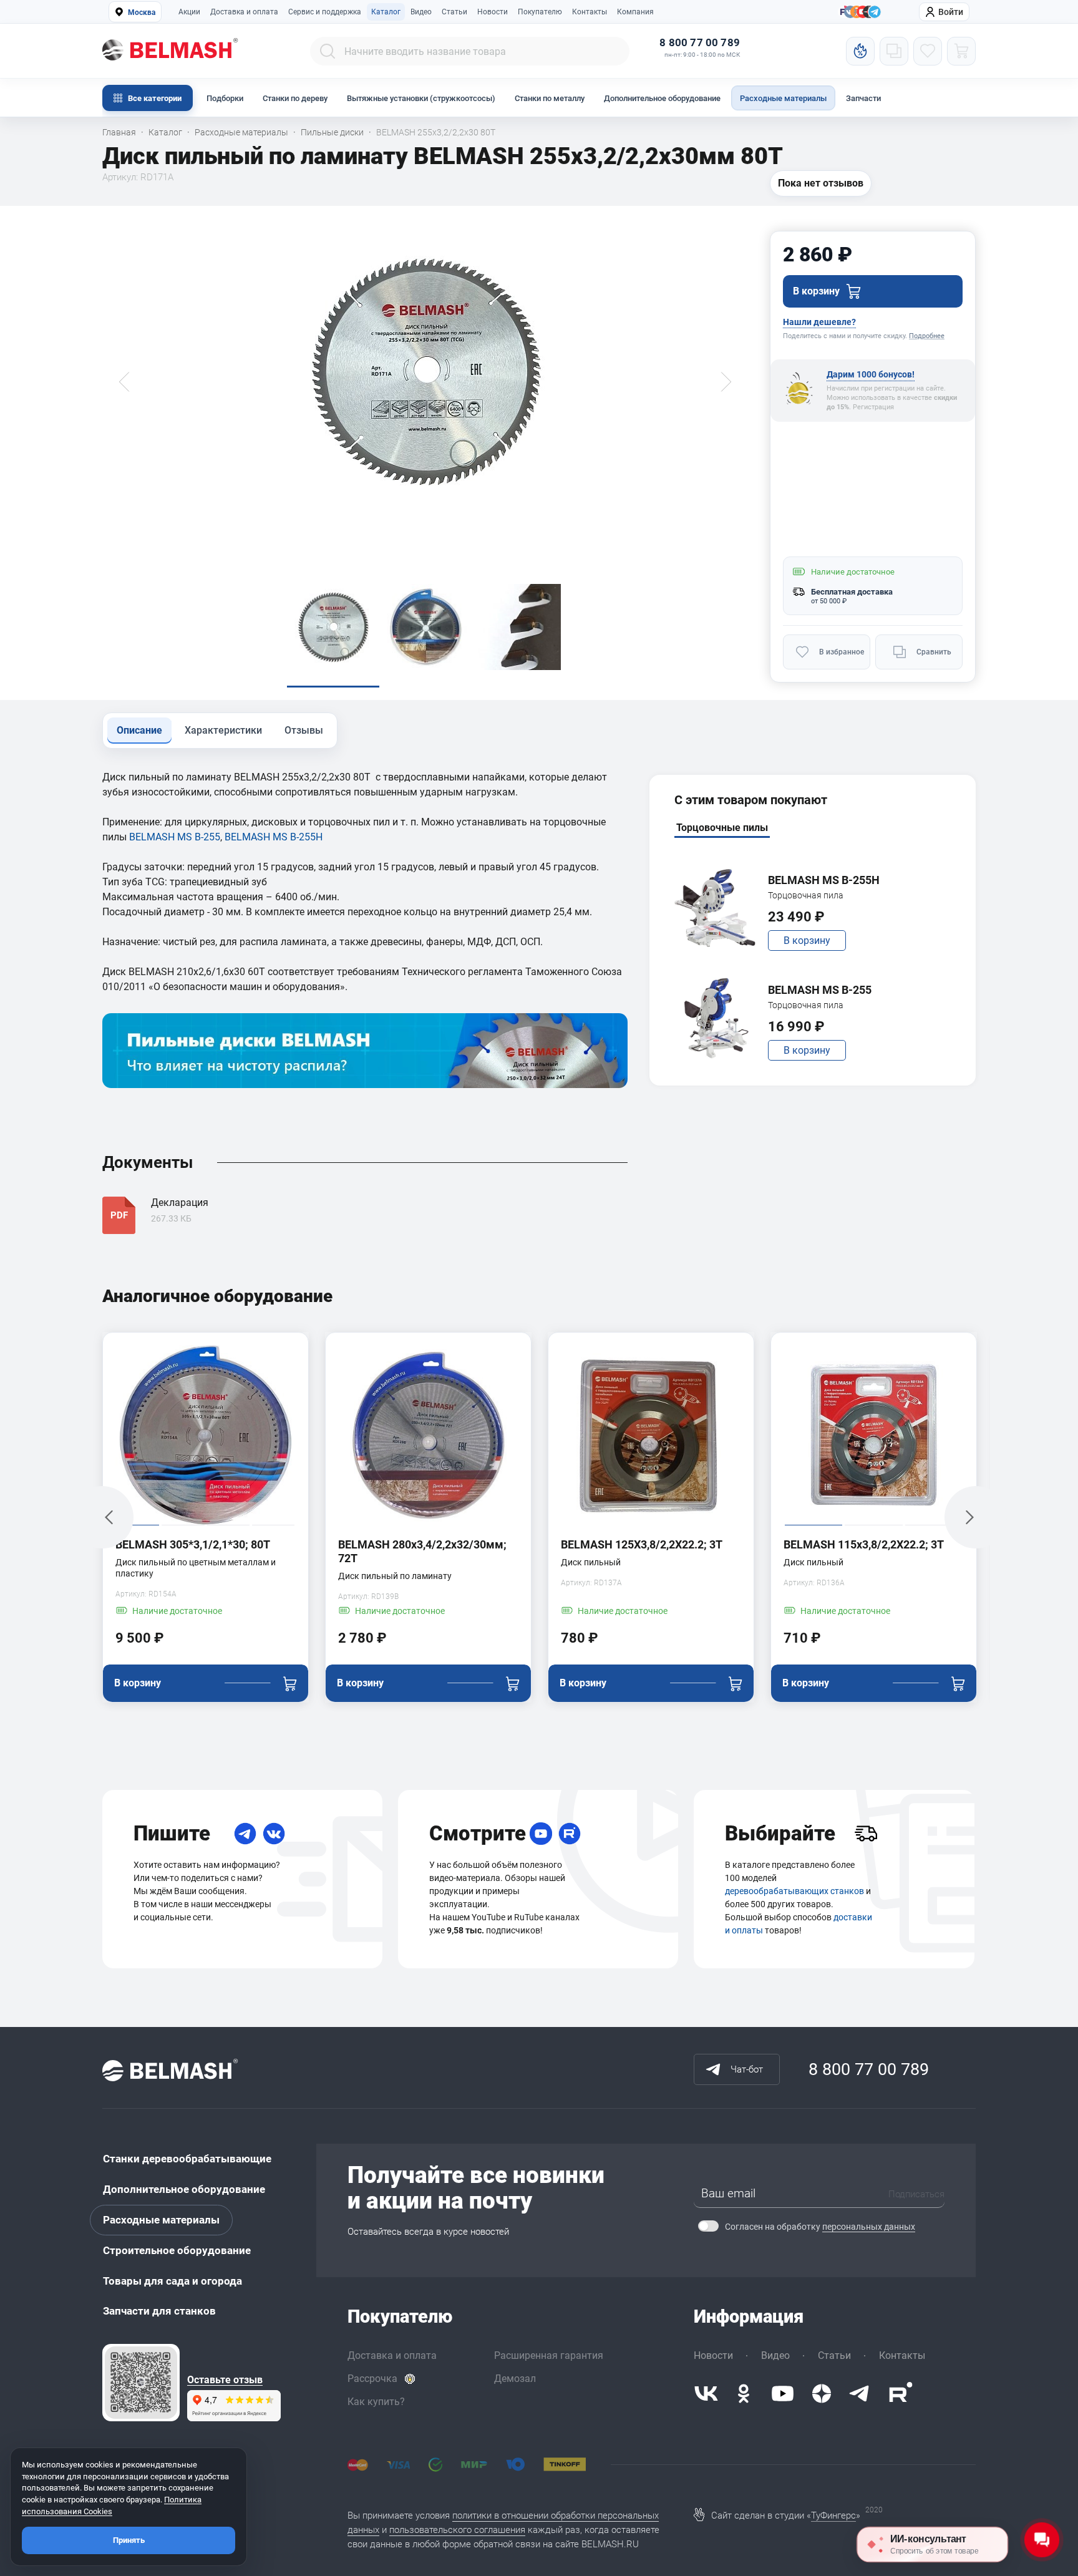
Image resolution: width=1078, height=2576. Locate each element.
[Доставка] (866, 1834)
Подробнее (927, 336)
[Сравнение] (894, 51)
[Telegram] (245, 1834)
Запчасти (863, 98)
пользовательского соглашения (457, 2530)
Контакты (590, 12)
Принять (129, 2540)
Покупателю (540, 12)
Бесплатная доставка (852, 592)
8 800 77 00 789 (700, 43)
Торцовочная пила (806, 895)
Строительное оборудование (177, 2250)
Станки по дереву (295, 98)
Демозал (515, 2379)
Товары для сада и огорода (172, 2281)
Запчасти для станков (159, 2311)
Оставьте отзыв (225, 2380)
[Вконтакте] (706, 2394)
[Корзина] (961, 51)
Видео (421, 12)
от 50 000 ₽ (829, 601)
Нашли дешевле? (819, 322)
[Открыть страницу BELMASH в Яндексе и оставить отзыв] (141, 2383)
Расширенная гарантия (549, 2355)
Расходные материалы (783, 98)
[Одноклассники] (744, 2394)
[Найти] (328, 51)
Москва (142, 12)
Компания (635, 12)
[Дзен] (822, 2394)
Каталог (386, 12)
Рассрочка (372, 2379)
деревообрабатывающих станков (794, 1891)
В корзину (807, 940)
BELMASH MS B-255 (175, 837)
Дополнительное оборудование (662, 98)
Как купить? (376, 2402)
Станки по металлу (550, 98)
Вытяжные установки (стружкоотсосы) (421, 98)
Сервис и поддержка (325, 12)
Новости (493, 12)
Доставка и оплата (244, 12)
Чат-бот (747, 2069)
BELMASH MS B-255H (274, 837)
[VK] (274, 1834)
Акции (189, 12)
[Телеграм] (875, 12)
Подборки (225, 98)
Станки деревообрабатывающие (187, 2159)
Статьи (454, 12)
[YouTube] (541, 1834)
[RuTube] (570, 1834)
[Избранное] (928, 51)
